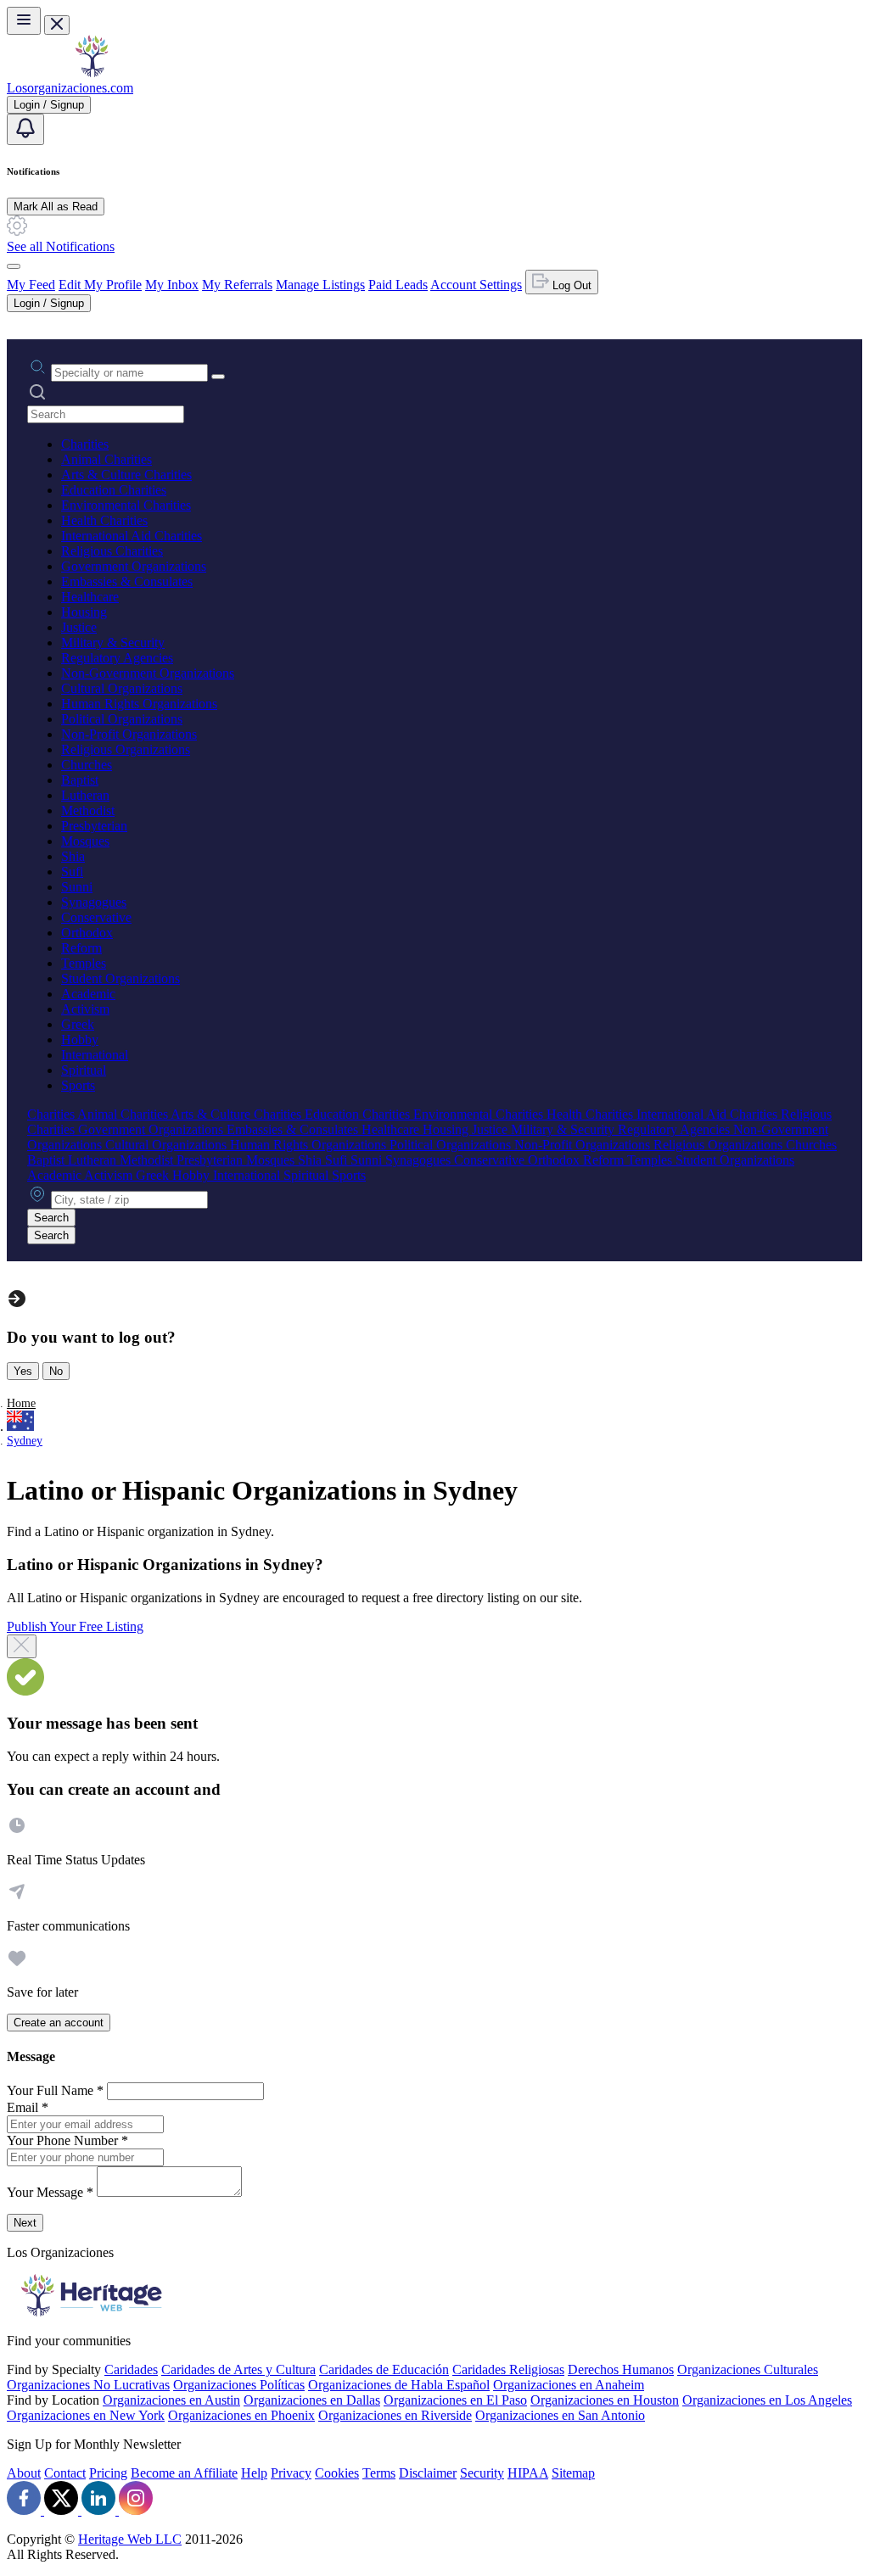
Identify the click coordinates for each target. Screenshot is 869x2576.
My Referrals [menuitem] (237, 285)
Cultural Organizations (122, 688)
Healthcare (90, 597)
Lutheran (85, 795)
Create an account (59, 2023)
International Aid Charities (132, 536)
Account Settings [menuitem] (476, 285)
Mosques (85, 841)
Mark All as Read (56, 207)
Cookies (337, 2473)
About (24, 2473)
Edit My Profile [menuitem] (100, 285)
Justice (79, 627)
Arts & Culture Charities (126, 475)
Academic (88, 994)
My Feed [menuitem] (31, 285)
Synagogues (94, 902)
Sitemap (573, 2473)
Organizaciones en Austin (171, 2400)
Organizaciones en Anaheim (569, 2385)
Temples (84, 963)
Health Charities (104, 520)
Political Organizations (122, 719)
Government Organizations (134, 566)
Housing (84, 612)
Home (21, 1403)
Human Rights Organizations (139, 704)
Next (25, 2223)
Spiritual (84, 1070)
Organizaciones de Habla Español (399, 2385)
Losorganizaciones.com (70, 88)
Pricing (108, 2473)
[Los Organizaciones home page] (92, 73)
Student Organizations (121, 978)
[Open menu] (24, 21)
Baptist (80, 780)
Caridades (131, 2369)
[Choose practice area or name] (218, 377)
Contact (65, 2473)
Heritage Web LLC (130, 2539)
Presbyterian (94, 826)
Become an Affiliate (184, 2473)
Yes (23, 1371)
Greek (78, 1024)
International (95, 1055)
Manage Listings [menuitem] (320, 285)
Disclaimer (428, 2473)
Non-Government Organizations (148, 673)
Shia (73, 856)
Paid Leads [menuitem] (398, 285)
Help (254, 2473)
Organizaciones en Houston (605, 2400)
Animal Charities (107, 459)
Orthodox (87, 933)
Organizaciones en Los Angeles (767, 2400)
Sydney (25, 1441)
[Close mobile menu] (57, 25)
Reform (81, 948)
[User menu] (14, 266)
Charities (85, 444)
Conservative (96, 917)
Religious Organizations (126, 749)
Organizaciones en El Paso (455, 2400)
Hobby (80, 1039)
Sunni (77, 887)
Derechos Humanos (621, 2369)
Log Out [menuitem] (570, 285)
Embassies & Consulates (127, 581)
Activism (85, 1009)
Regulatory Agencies (117, 658)
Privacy (291, 2473)
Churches (87, 765)
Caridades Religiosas (508, 2369)
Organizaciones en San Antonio (560, 2415)
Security (482, 2473)
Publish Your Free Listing (75, 1626)
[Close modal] (22, 1646)
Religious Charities (112, 551)
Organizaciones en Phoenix (241, 2415)
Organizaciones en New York (86, 2415)
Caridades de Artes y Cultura (238, 2369)
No (56, 1371)
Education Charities (114, 490)
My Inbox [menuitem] (172, 285)
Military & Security (113, 643)
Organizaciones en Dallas (312, 2400)
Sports (78, 1085)
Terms (379, 2473)
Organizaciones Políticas (239, 2385)
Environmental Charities (126, 505)
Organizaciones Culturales (748, 2369)
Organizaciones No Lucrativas (88, 2385)
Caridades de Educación (384, 2369)
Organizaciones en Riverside (395, 2415)
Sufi (72, 872)
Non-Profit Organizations (129, 734)
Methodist (88, 810)
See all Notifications (61, 246)
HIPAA (528, 2473)
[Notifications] (25, 129)
